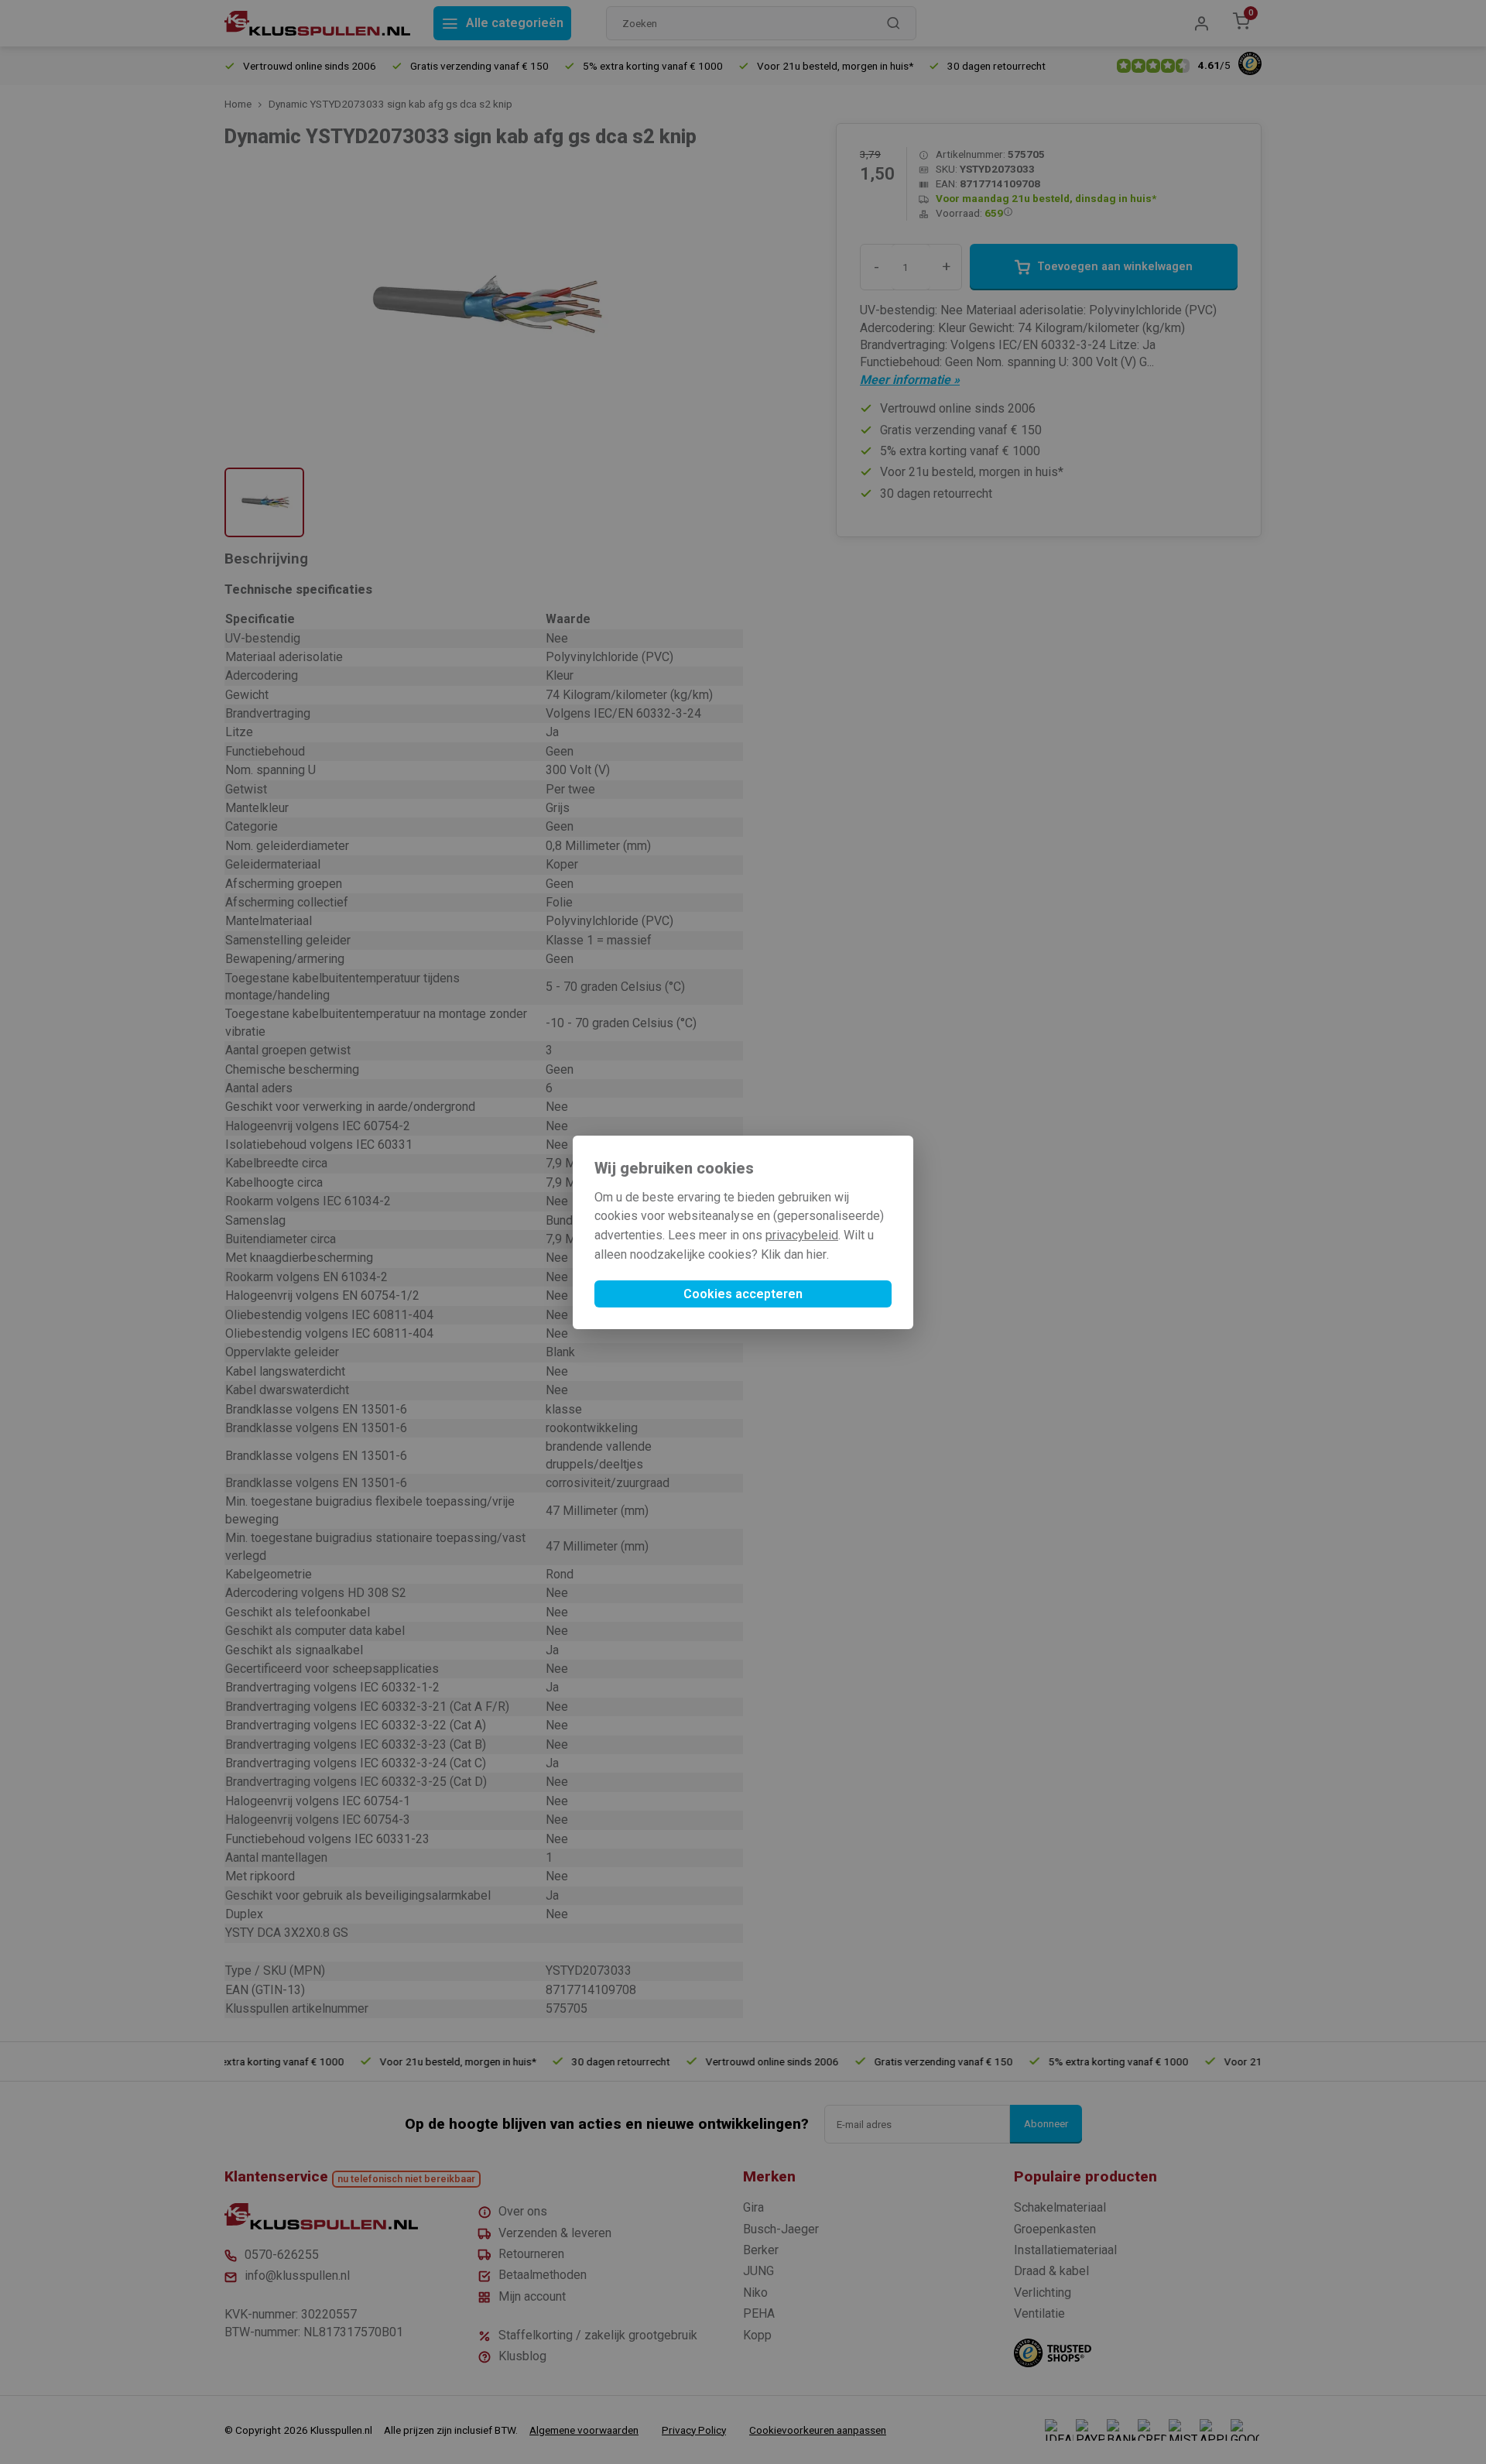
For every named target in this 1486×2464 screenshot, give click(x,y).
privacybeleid (802, 1235)
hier (817, 1254)
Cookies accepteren (743, 1294)
